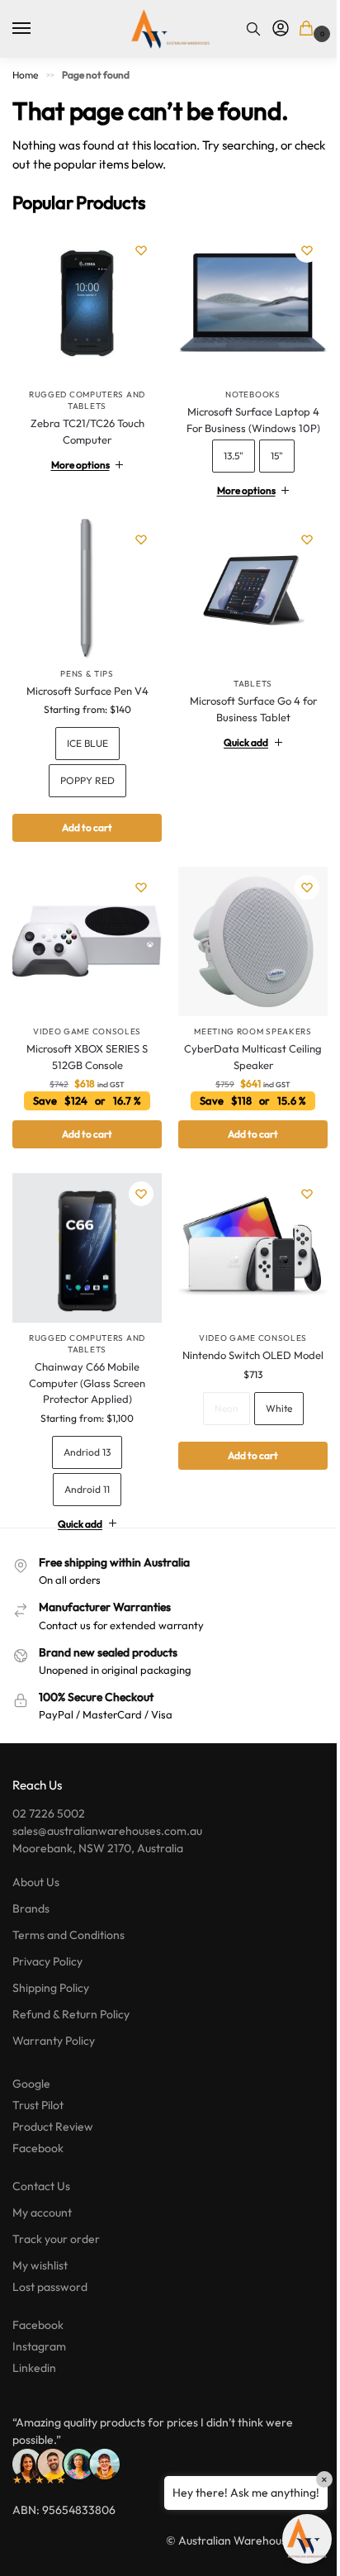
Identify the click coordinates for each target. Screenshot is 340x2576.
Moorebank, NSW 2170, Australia (98, 1824)
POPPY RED (84, 769)
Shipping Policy (51, 1964)
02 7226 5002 (49, 1789)
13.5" (224, 450)
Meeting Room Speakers (244, 1013)
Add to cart (84, 816)
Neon (217, 1383)
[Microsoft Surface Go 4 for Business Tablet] (244, 585)
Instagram (39, 2322)
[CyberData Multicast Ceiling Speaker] (244, 927)
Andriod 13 (84, 1427)
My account (42, 2189)
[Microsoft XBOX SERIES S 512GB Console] (84, 927)
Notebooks (243, 389)
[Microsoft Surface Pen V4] (84, 580)
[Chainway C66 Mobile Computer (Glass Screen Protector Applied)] (84, 1227)
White (269, 1383)
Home (25, 75)
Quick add (237, 730)
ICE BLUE (84, 732)
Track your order (56, 2215)
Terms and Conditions (68, 1911)
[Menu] (37, 29)
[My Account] (281, 29)
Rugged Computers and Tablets (87, 400)
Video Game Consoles (84, 1013)
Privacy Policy (47, 1937)
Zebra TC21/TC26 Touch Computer (87, 431)
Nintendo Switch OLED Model (244, 1331)
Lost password (50, 2263)
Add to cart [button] (84, 1116)
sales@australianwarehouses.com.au (107, 1807)
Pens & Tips (84, 661)
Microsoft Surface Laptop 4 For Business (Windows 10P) (243, 414)
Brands (31, 1884)
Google (31, 2060)
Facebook (38, 2124)
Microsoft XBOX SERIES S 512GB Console (84, 1038)
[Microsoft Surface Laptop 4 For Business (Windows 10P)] (244, 302)
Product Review (53, 2103)
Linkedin (34, 2344)
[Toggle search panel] (253, 29)
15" (267, 450)
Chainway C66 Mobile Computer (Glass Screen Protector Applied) (84, 1359)
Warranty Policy (54, 2017)
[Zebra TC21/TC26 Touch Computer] (87, 304)
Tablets (244, 671)
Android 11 (84, 1464)
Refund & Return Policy (71, 1990)
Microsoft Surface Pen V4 (84, 678)
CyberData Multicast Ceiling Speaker (244, 1038)
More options (77, 459)
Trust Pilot (38, 2081)
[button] (309, 29)
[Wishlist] (141, 250)
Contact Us (41, 2162)
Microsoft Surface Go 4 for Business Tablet (243, 696)
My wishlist (40, 2241)
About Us (36, 1858)
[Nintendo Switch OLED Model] (244, 1227)
